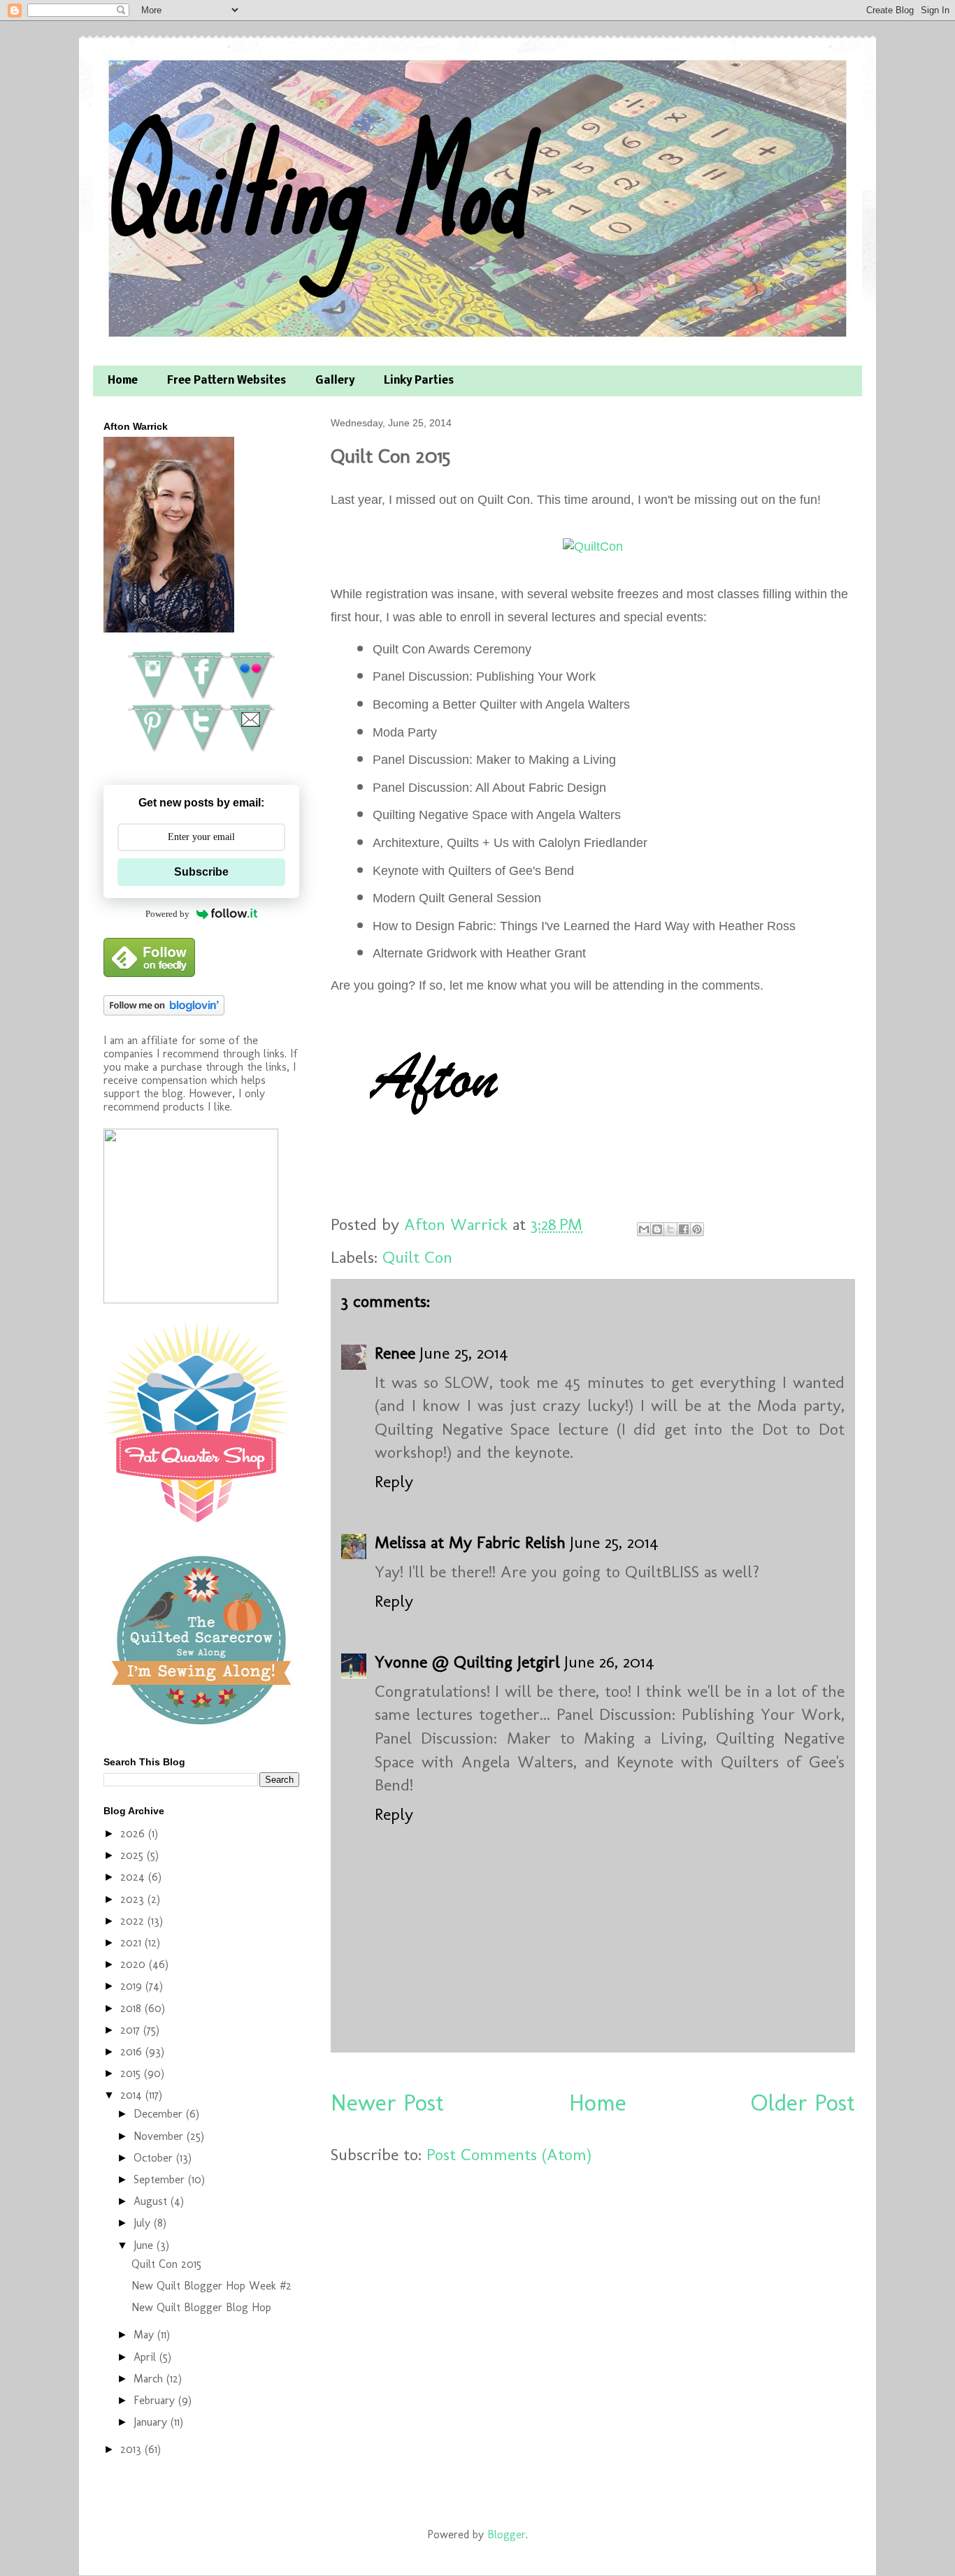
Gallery (335, 381)
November (160, 2136)
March (150, 2379)
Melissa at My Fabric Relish (470, 1542)
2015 (132, 2073)
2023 (134, 1899)
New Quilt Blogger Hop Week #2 (211, 2286)
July (144, 2223)
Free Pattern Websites (227, 381)
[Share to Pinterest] (697, 1229)
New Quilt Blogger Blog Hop (201, 2307)
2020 (135, 1964)
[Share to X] (670, 1229)
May (145, 2335)
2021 (132, 1942)
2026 (134, 1833)
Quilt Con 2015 (166, 2264)
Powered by (167, 914)
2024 (134, 1877)
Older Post (803, 2103)
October (155, 2158)
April (146, 2357)
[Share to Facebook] (684, 1229)
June (145, 2245)
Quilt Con (417, 1257)
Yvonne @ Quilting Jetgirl (467, 1662)
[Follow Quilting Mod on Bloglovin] (164, 1012)
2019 (133, 1986)
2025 (134, 1855)
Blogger (507, 2534)
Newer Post (387, 2103)
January (152, 2422)
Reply (394, 1481)
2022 (134, 1921)
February (156, 2400)
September (161, 2179)
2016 (133, 2052)
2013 (132, 2449)
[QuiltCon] (593, 547)
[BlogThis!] (657, 1229)
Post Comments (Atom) (509, 2154)
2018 (132, 2008)
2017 (132, 2030)
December (160, 2114)
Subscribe (201, 872)
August (152, 2201)
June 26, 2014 (609, 1662)
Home (123, 381)
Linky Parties (419, 381)
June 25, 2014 (464, 1353)
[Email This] (644, 1229)
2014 (133, 2095)
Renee (395, 1353)
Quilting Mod (312, 187)
